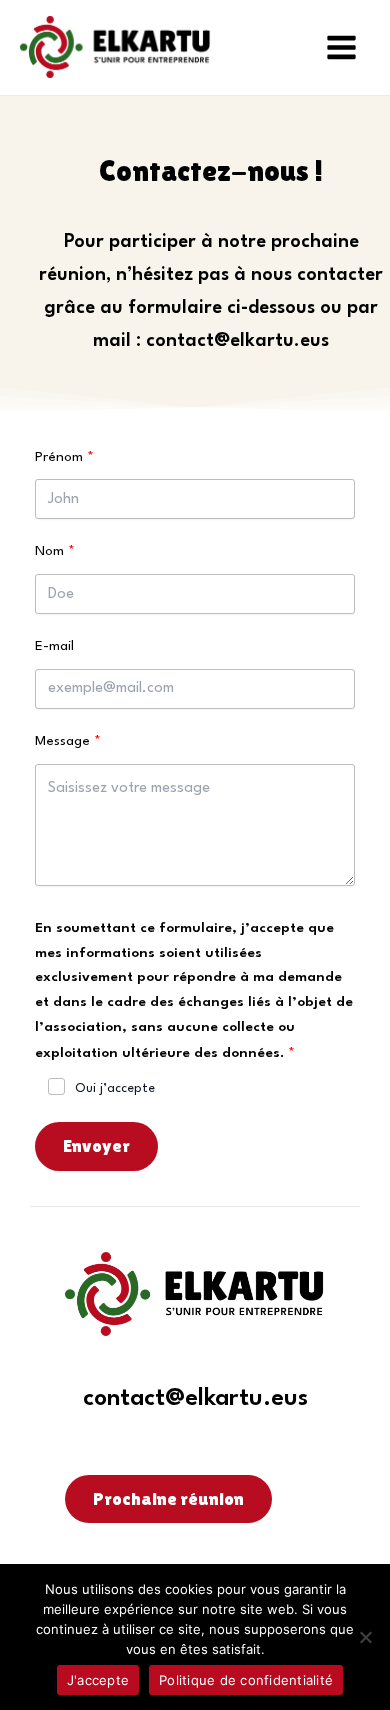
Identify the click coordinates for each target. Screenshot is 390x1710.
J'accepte (98, 1680)
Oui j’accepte (115, 1088)
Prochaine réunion (168, 1498)
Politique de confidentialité (246, 1680)
